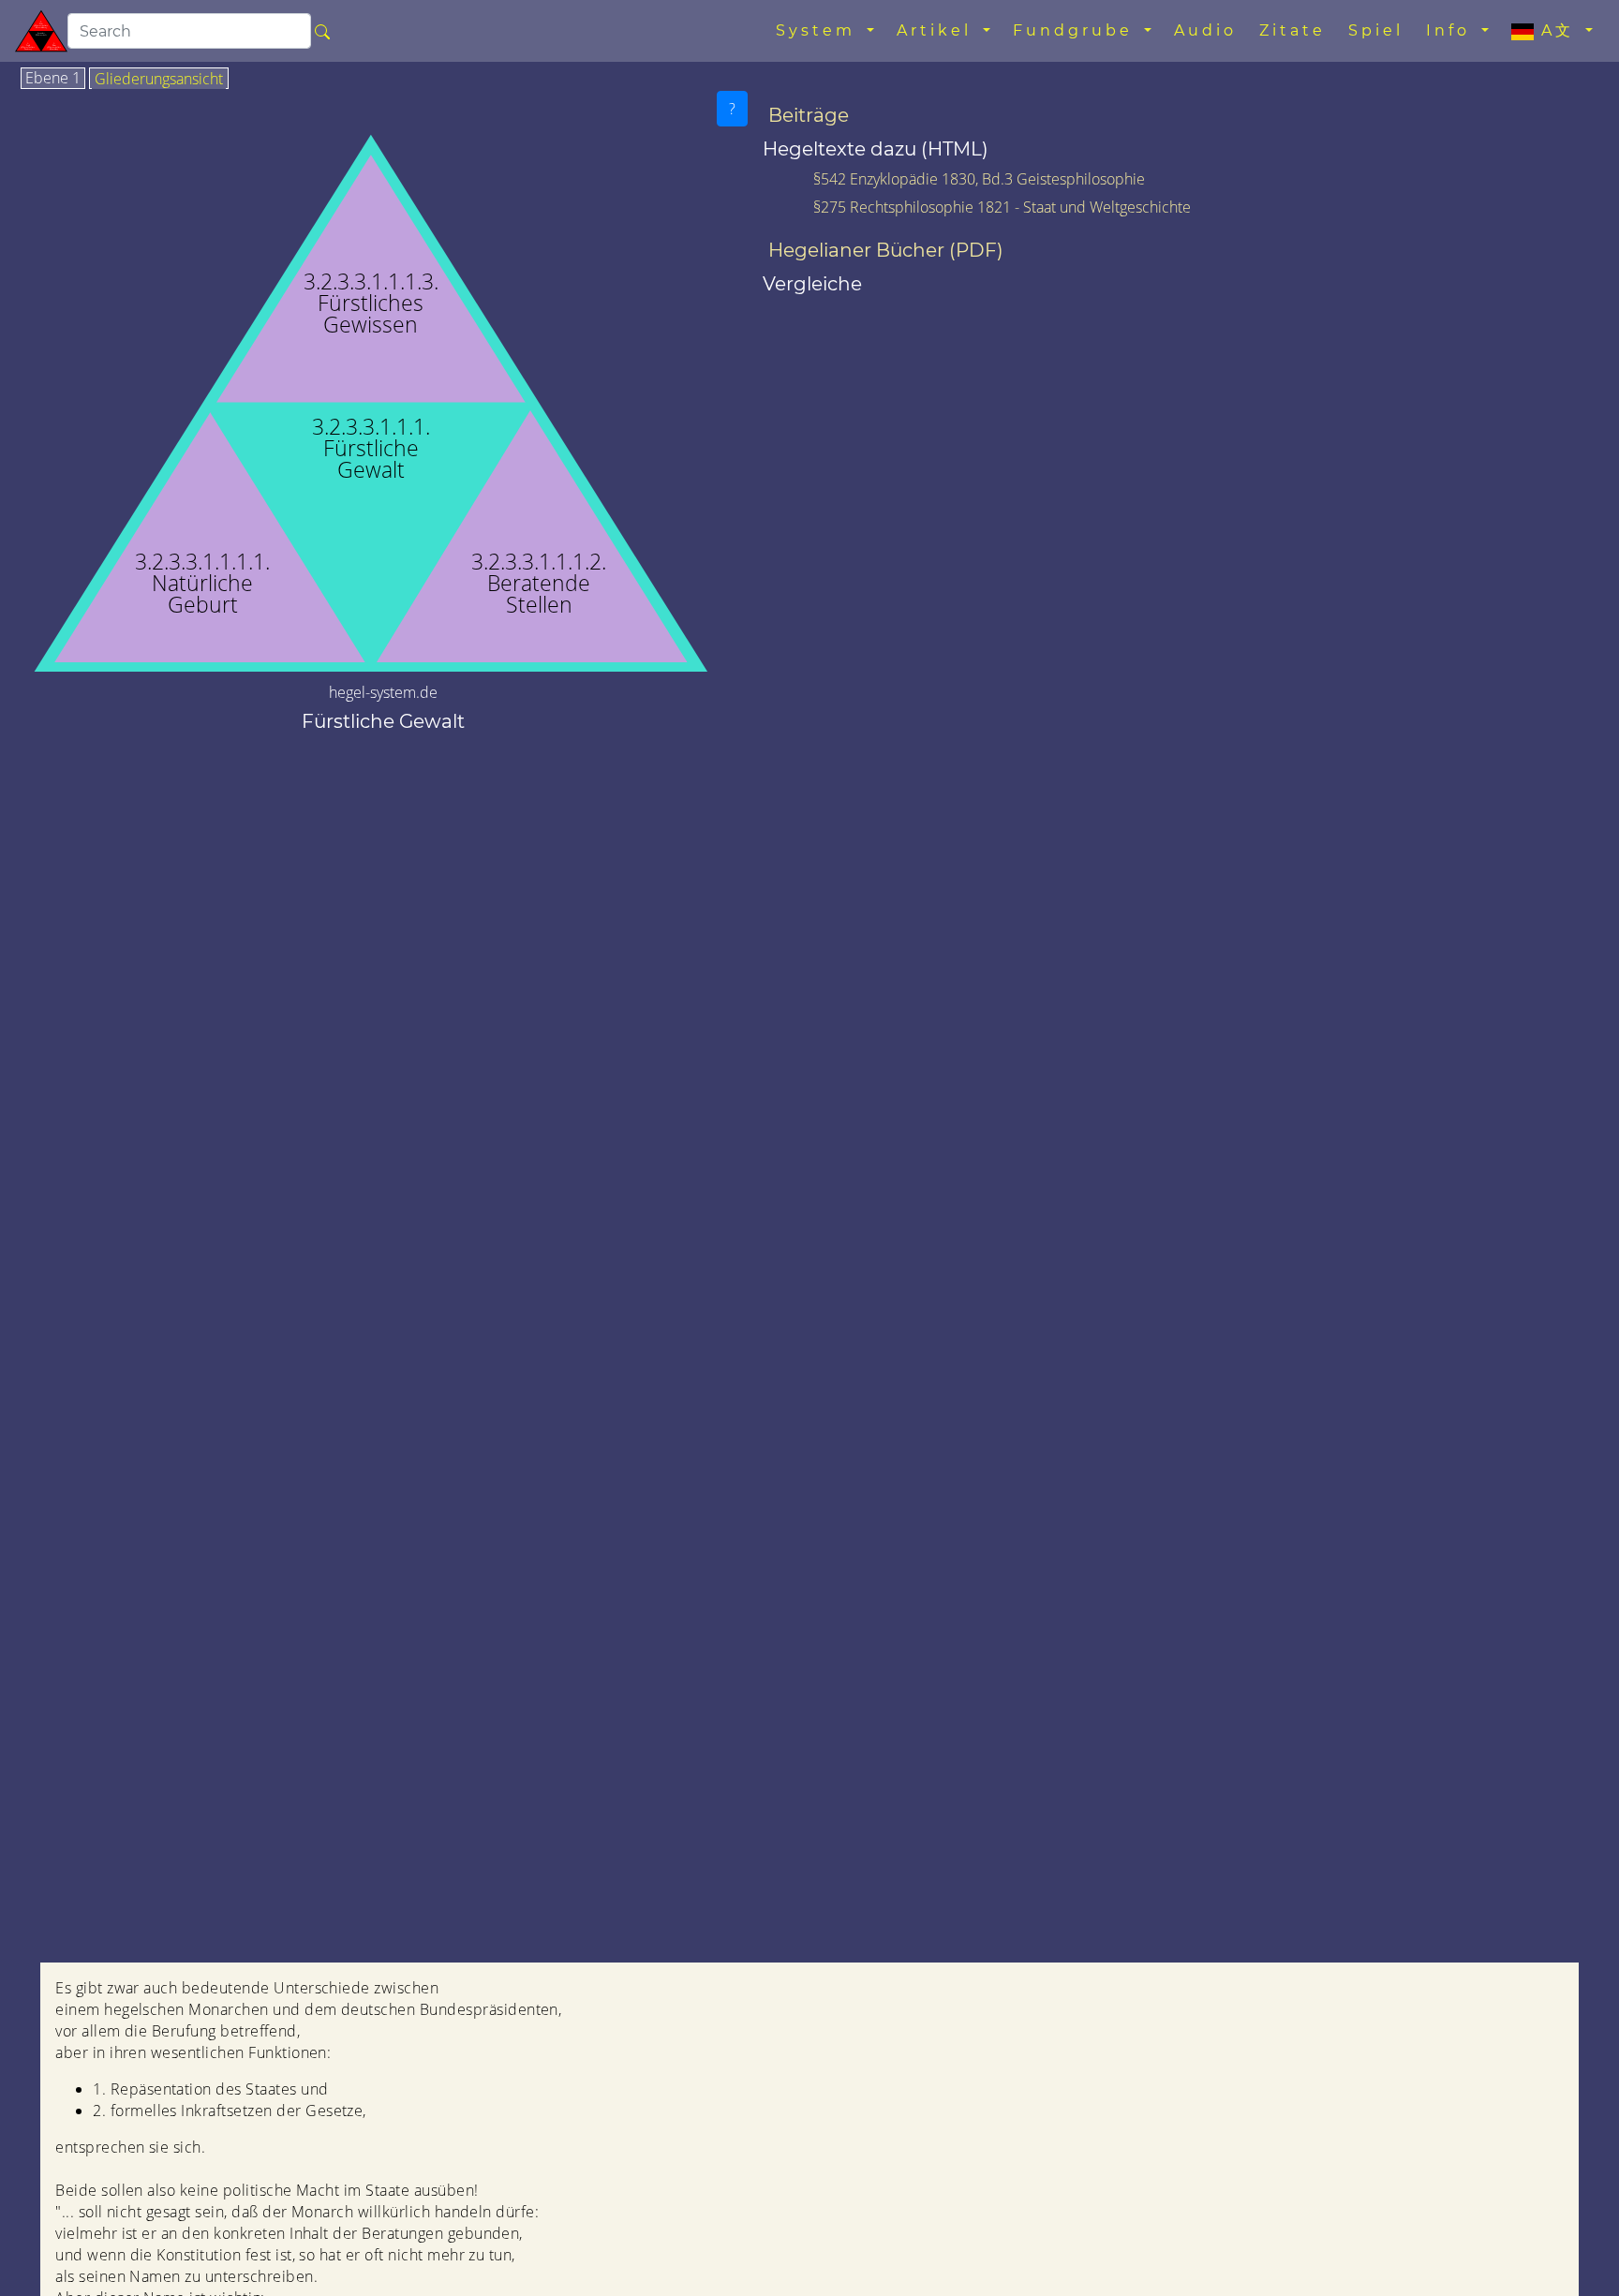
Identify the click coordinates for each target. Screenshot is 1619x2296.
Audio (1205, 30)
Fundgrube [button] (1077, 30)
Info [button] (1452, 30)
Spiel (1376, 30)
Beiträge (809, 115)
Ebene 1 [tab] (53, 79)
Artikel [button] (938, 30)
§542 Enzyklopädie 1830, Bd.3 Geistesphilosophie (979, 179)
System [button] (819, 30)
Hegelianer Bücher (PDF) (886, 250)
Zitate (1292, 30)
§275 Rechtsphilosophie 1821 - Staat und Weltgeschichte (1002, 207)
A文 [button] (1558, 30)
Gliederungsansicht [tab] (159, 80)
